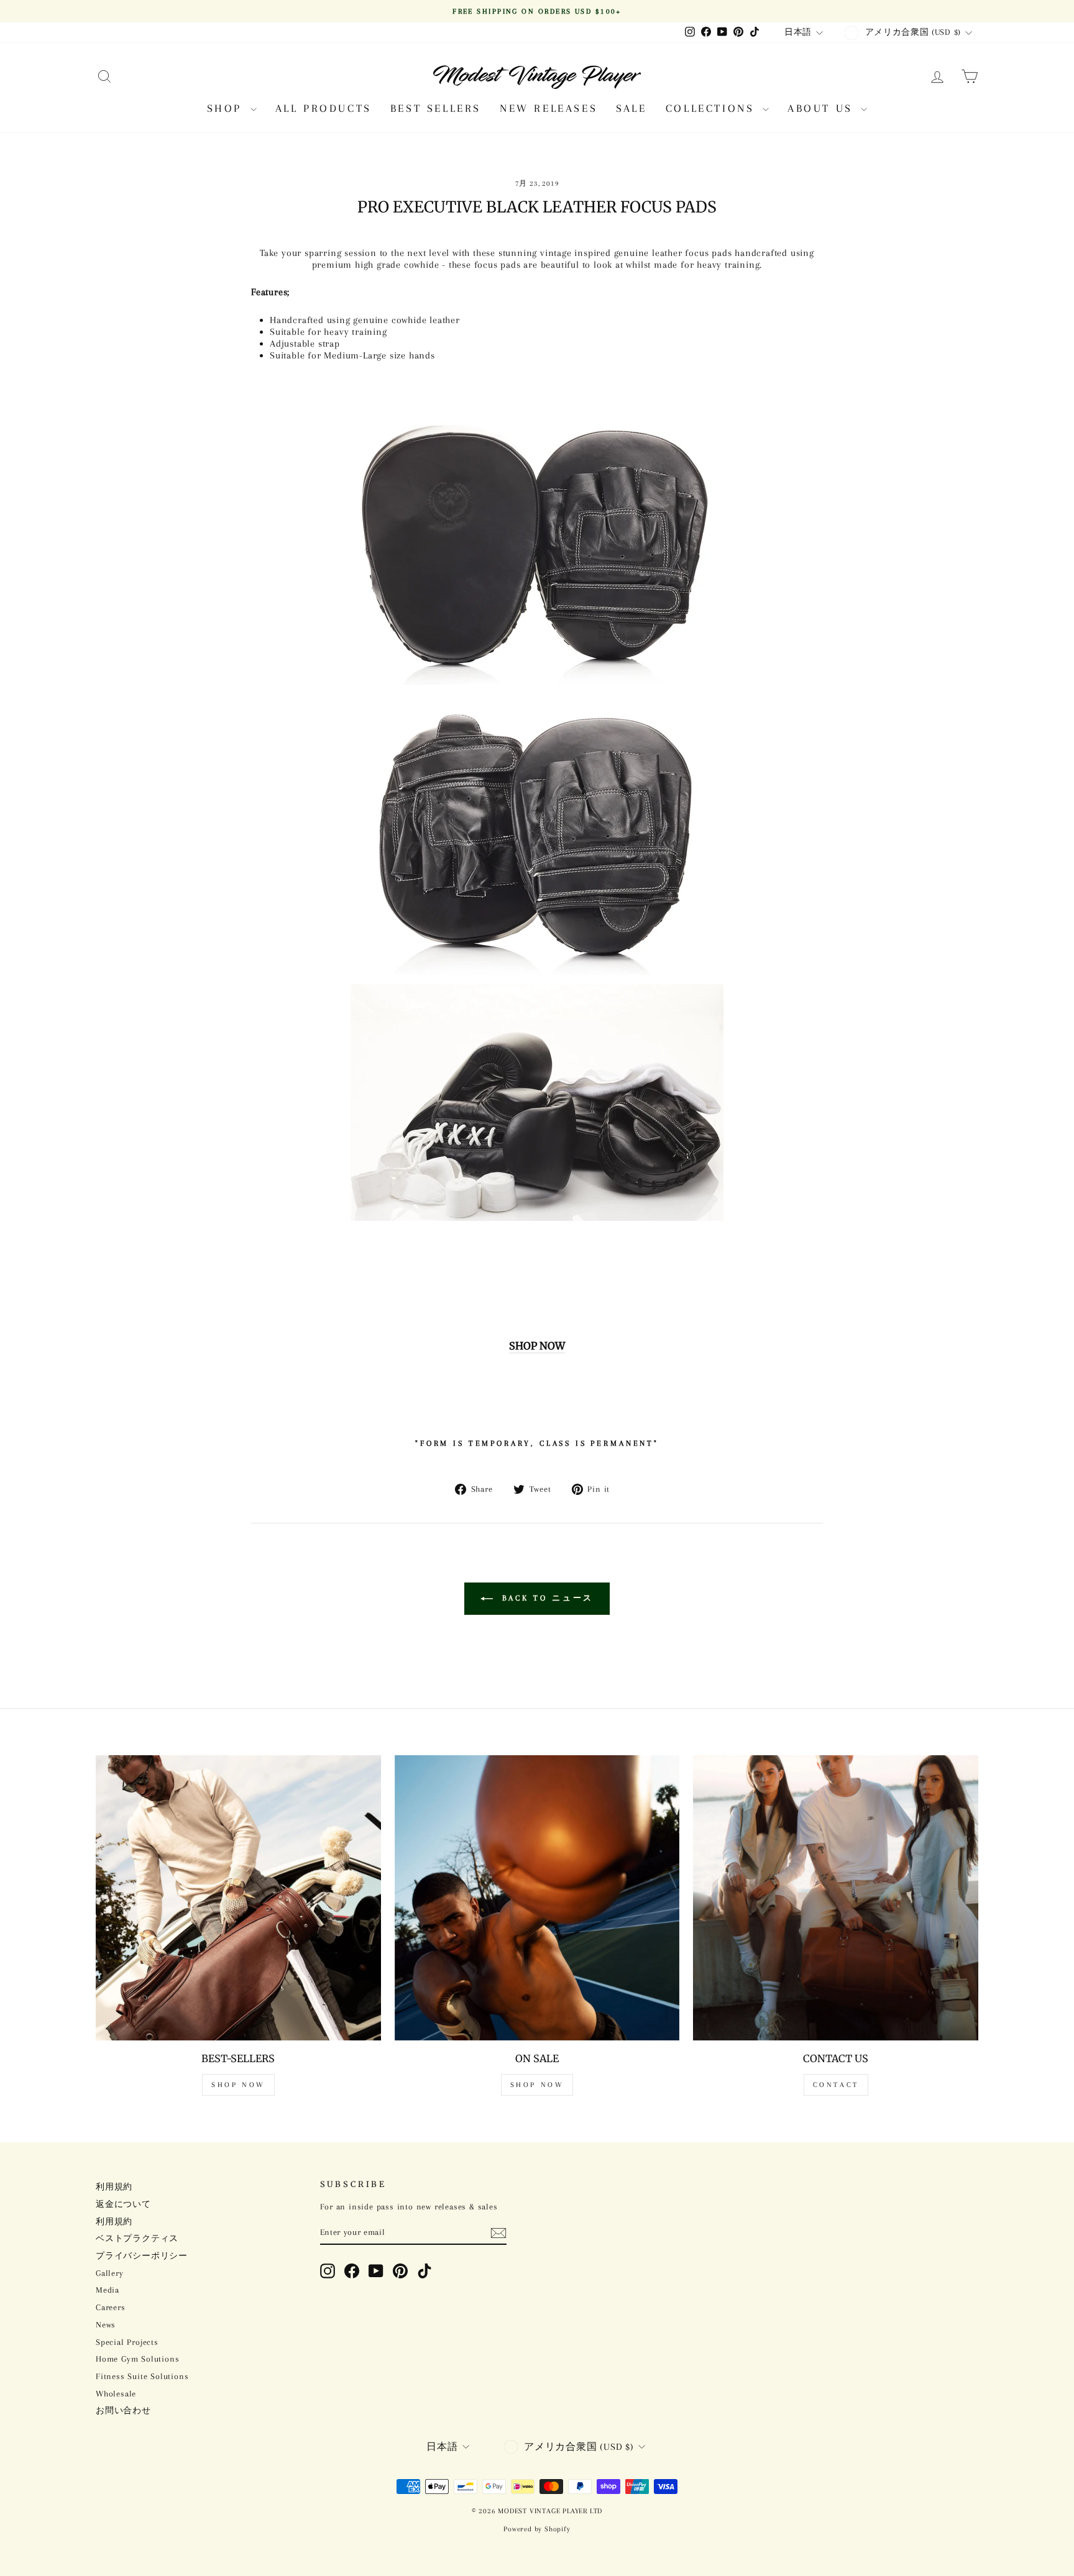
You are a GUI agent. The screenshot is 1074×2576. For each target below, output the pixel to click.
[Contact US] (836, 1898)
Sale (631, 108)
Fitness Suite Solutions (142, 2376)
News (106, 2325)
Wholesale (116, 2394)
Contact (836, 2085)
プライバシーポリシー (142, 2256)
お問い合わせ (123, 2410)
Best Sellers (436, 108)
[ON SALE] (537, 1898)
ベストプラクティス (137, 2238)
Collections (713, 108)
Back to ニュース (546, 1598)
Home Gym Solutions (137, 2359)
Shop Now (238, 2085)
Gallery (110, 2273)
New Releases (548, 108)
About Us (823, 108)
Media (108, 2290)
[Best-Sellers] (238, 1898)
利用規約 (114, 2187)
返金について (123, 2204)
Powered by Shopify (537, 2529)
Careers (111, 2307)
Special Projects (127, 2342)
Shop (227, 108)
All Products (324, 108)
